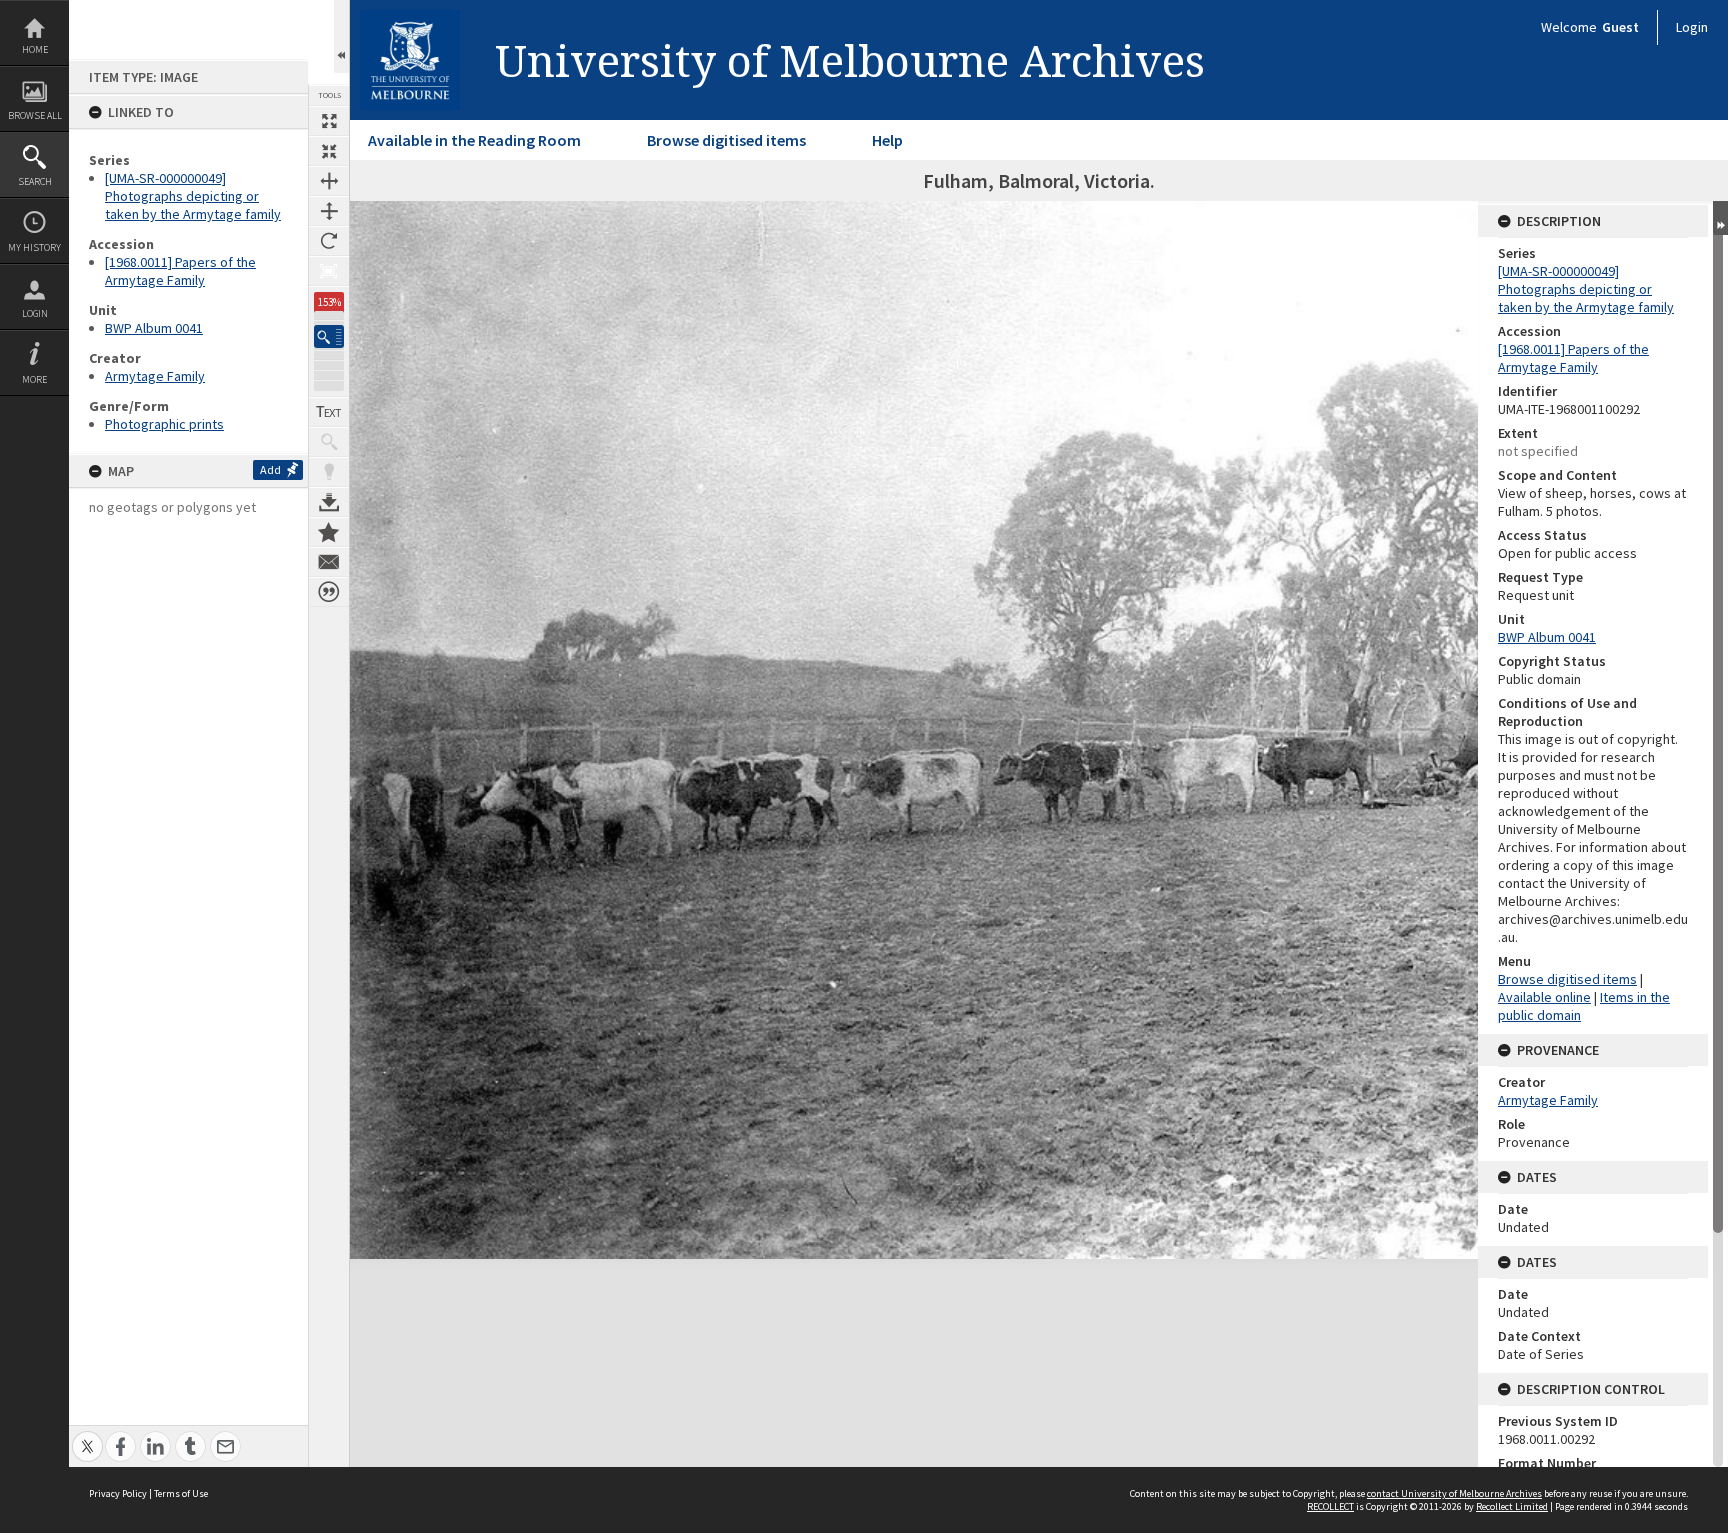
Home (35, 49)
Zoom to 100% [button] (329, 271)
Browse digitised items (726, 140)
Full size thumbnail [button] (329, 121)
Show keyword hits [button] (329, 442)
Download (329, 502)
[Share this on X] (87, 1435)
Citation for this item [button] (329, 592)
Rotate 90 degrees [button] (329, 241)
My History (34, 247)
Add (270, 469)
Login (35, 313)
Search (35, 181)
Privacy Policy (118, 1493)
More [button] (34, 379)
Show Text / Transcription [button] (329, 412)
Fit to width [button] (329, 181)
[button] (329, 336)
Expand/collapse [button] (1720, 218)
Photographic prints (164, 424)
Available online (1544, 997)
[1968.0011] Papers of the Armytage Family (180, 271)
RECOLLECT (1330, 1506)
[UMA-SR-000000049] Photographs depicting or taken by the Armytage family (193, 196)
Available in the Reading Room (474, 140)
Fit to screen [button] (329, 151)
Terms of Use (181, 1493)
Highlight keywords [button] (329, 472)
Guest (1620, 27)
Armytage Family (155, 376)
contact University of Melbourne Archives (1454, 1493)
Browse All (35, 115)
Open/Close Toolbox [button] (341, 36)
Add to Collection (329, 532)
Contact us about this (329, 562)
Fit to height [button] (329, 211)
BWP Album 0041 (154, 328)
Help (887, 140)
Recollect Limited (1512, 1506)
